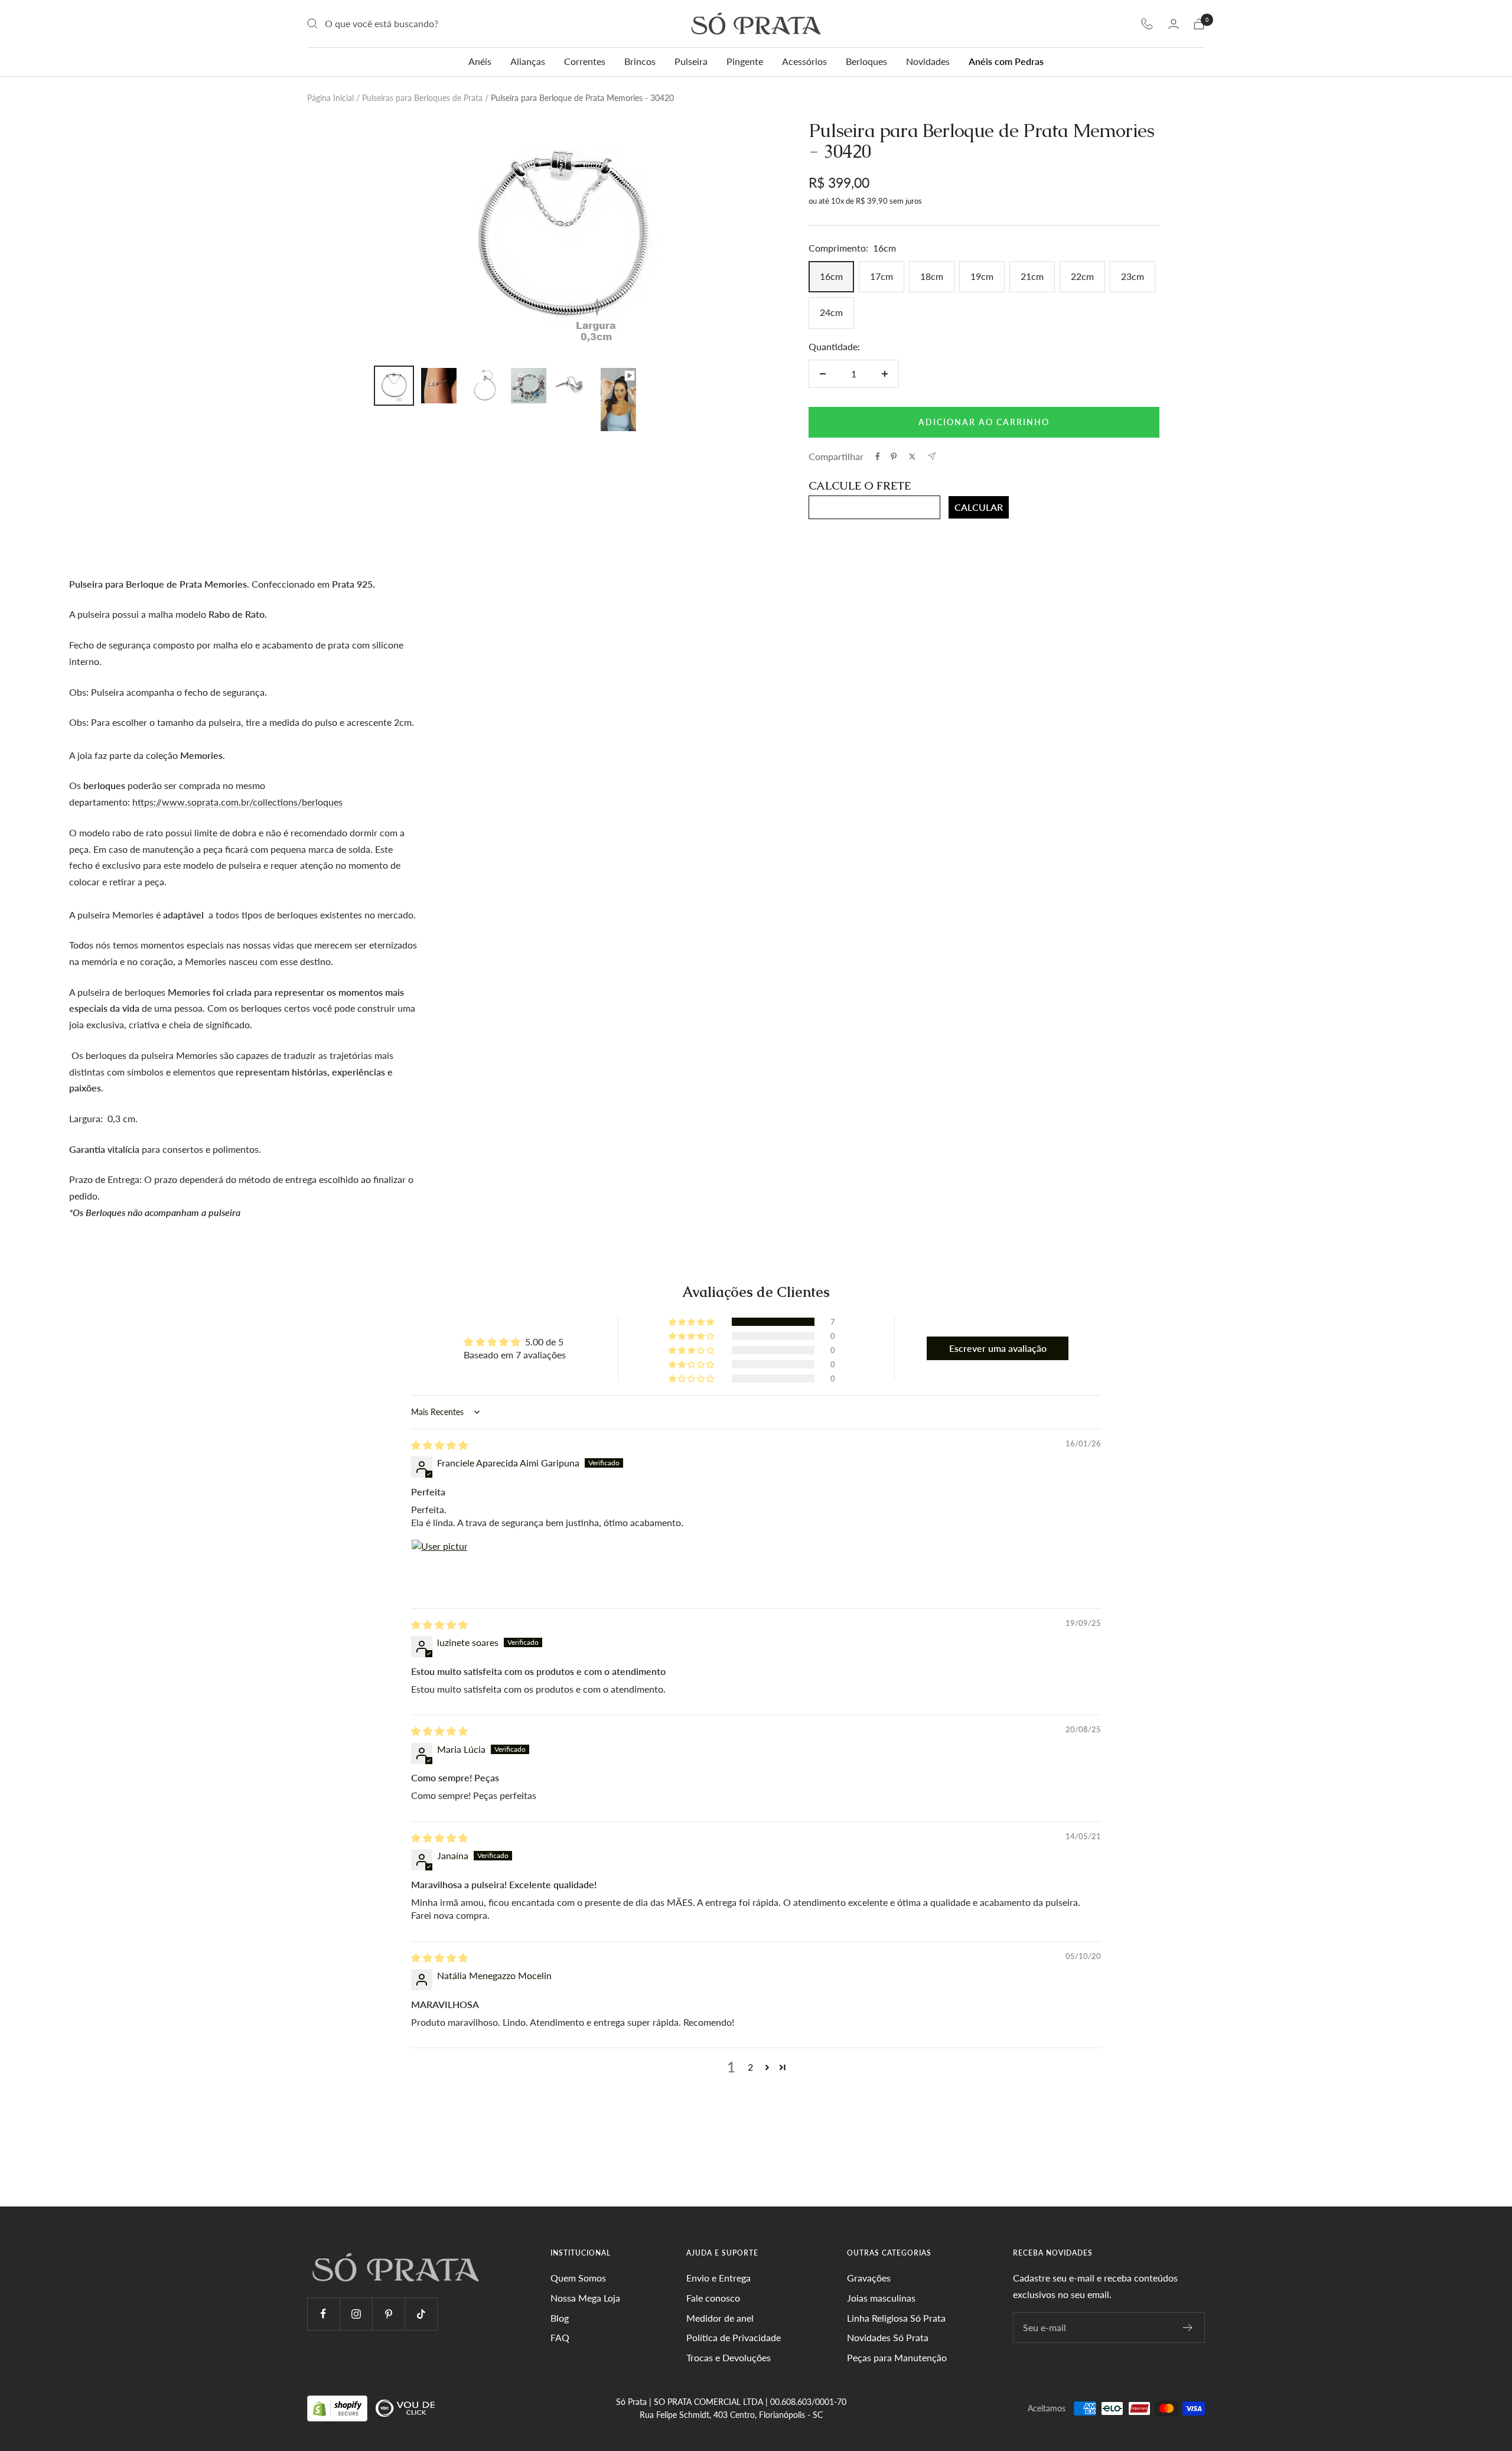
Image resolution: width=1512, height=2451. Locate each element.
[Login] (1174, 24)
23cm (1133, 276)
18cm (932, 276)
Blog (560, 2318)
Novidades (928, 61)
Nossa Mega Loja (585, 2298)
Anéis (480, 61)
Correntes (585, 61)
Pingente (745, 61)
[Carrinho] (1199, 24)
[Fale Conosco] (1147, 24)
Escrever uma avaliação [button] (998, 1348)
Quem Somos (578, 2278)
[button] (692, 1322)
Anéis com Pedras (1006, 61)
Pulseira (691, 61)
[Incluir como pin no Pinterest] (894, 457)
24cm (831, 312)
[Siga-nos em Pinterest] (388, 2314)
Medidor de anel (720, 2318)
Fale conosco (713, 2298)
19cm (982, 276)
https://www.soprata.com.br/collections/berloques (237, 802)
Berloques (866, 61)
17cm (882, 276)
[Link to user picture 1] (439, 1567)
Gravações (869, 2278)
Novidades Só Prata (888, 2337)
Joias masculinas (881, 2298)
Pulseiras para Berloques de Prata (422, 98)
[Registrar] (1188, 2328)
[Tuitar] (912, 457)
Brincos (640, 61)
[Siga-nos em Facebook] (323, 2314)
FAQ (560, 2337)
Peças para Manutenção (897, 2357)
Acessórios (804, 61)
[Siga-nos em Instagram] (356, 2314)
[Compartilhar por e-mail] (932, 456)
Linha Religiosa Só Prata (896, 2318)
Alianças (528, 61)
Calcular (979, 507)
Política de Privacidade (734, 2337)
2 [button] (750, 2067)
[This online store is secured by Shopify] (338, 2408)
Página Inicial (330, 98)
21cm (1032, 276)
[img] (439, 1445)
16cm (831, 276)
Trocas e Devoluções (729, 2357)
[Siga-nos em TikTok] (421, 2314)
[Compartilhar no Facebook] (878, 457)
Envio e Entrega (718, 2278)
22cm (1082, 276)
